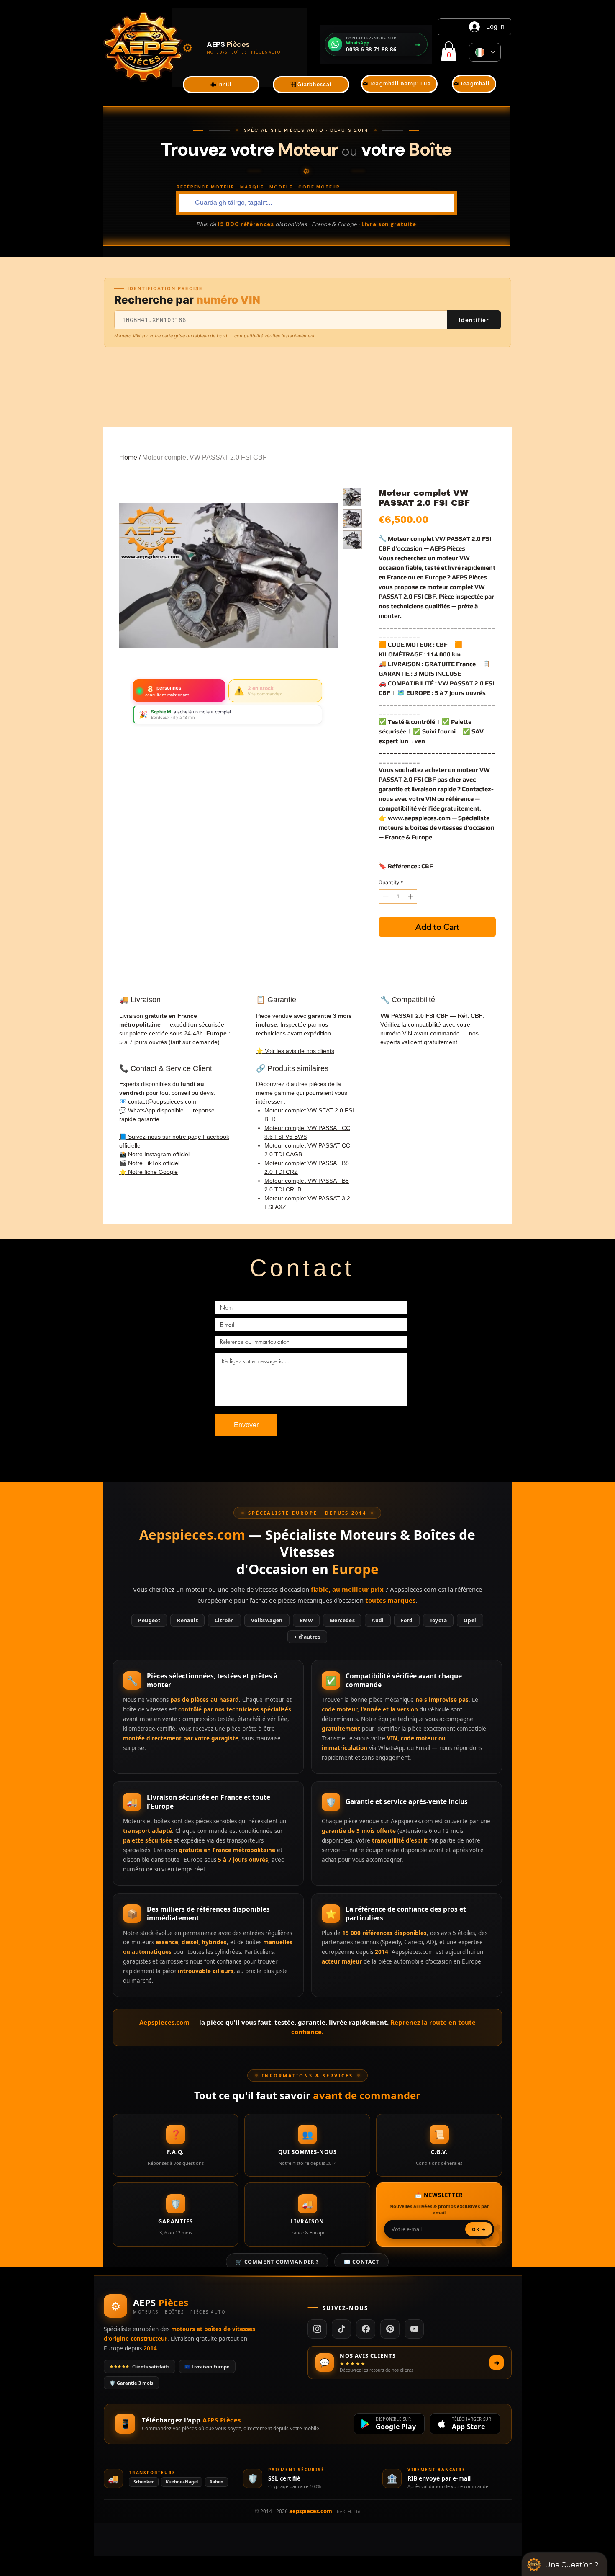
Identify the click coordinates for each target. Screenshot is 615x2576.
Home (128, 457)
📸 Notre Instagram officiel (154, 1154)
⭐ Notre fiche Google (149, 1172)
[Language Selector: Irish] (485, 52)
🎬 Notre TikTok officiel (149, 1163)
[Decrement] (385, 897)
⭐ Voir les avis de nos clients (295, 1051)
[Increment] (411, 897)
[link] (449, 51)
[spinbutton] (398, 897)
